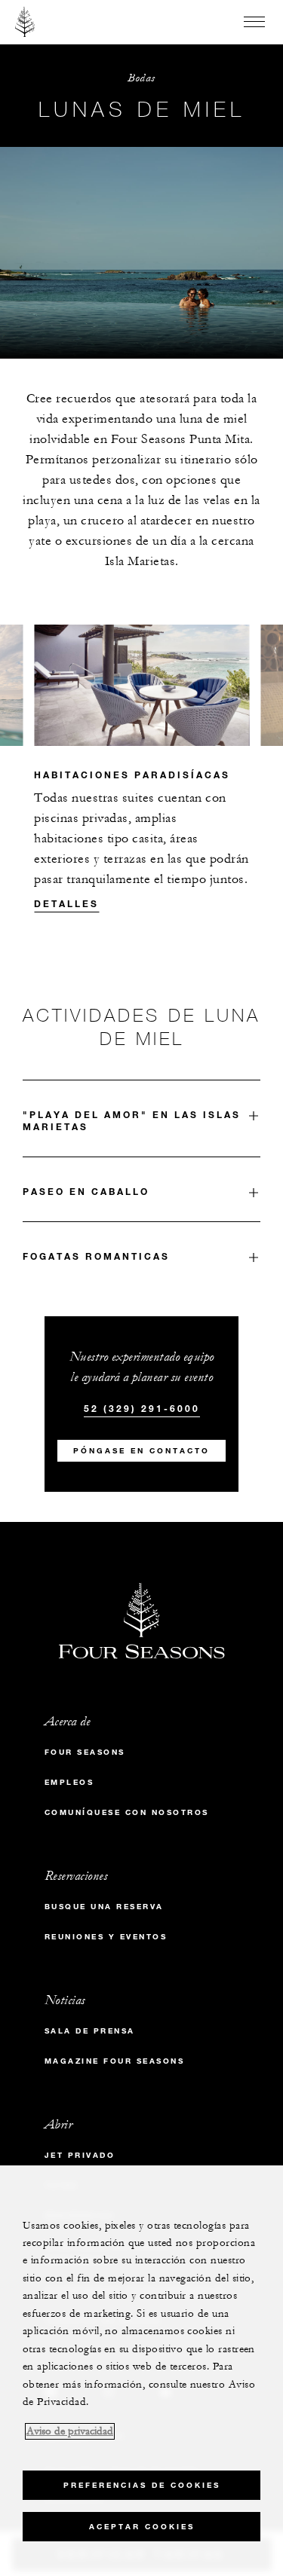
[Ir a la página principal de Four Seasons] (25, 22)
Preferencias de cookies (142, 2485)
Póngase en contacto (141, 1451)
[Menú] (254, 22)
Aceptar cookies (142, 2527)
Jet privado (80, 2155)
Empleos (69, 1782)
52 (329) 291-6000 (142, 1408)
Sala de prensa (90, 2031)
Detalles (66, 903)
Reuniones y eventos (106, 1937)
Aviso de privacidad (70, 2431)
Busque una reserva (104, 1907)
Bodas (141, 78)
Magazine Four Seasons (115, 2061)
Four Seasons (85, 1752)
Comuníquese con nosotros (127, 1812)
